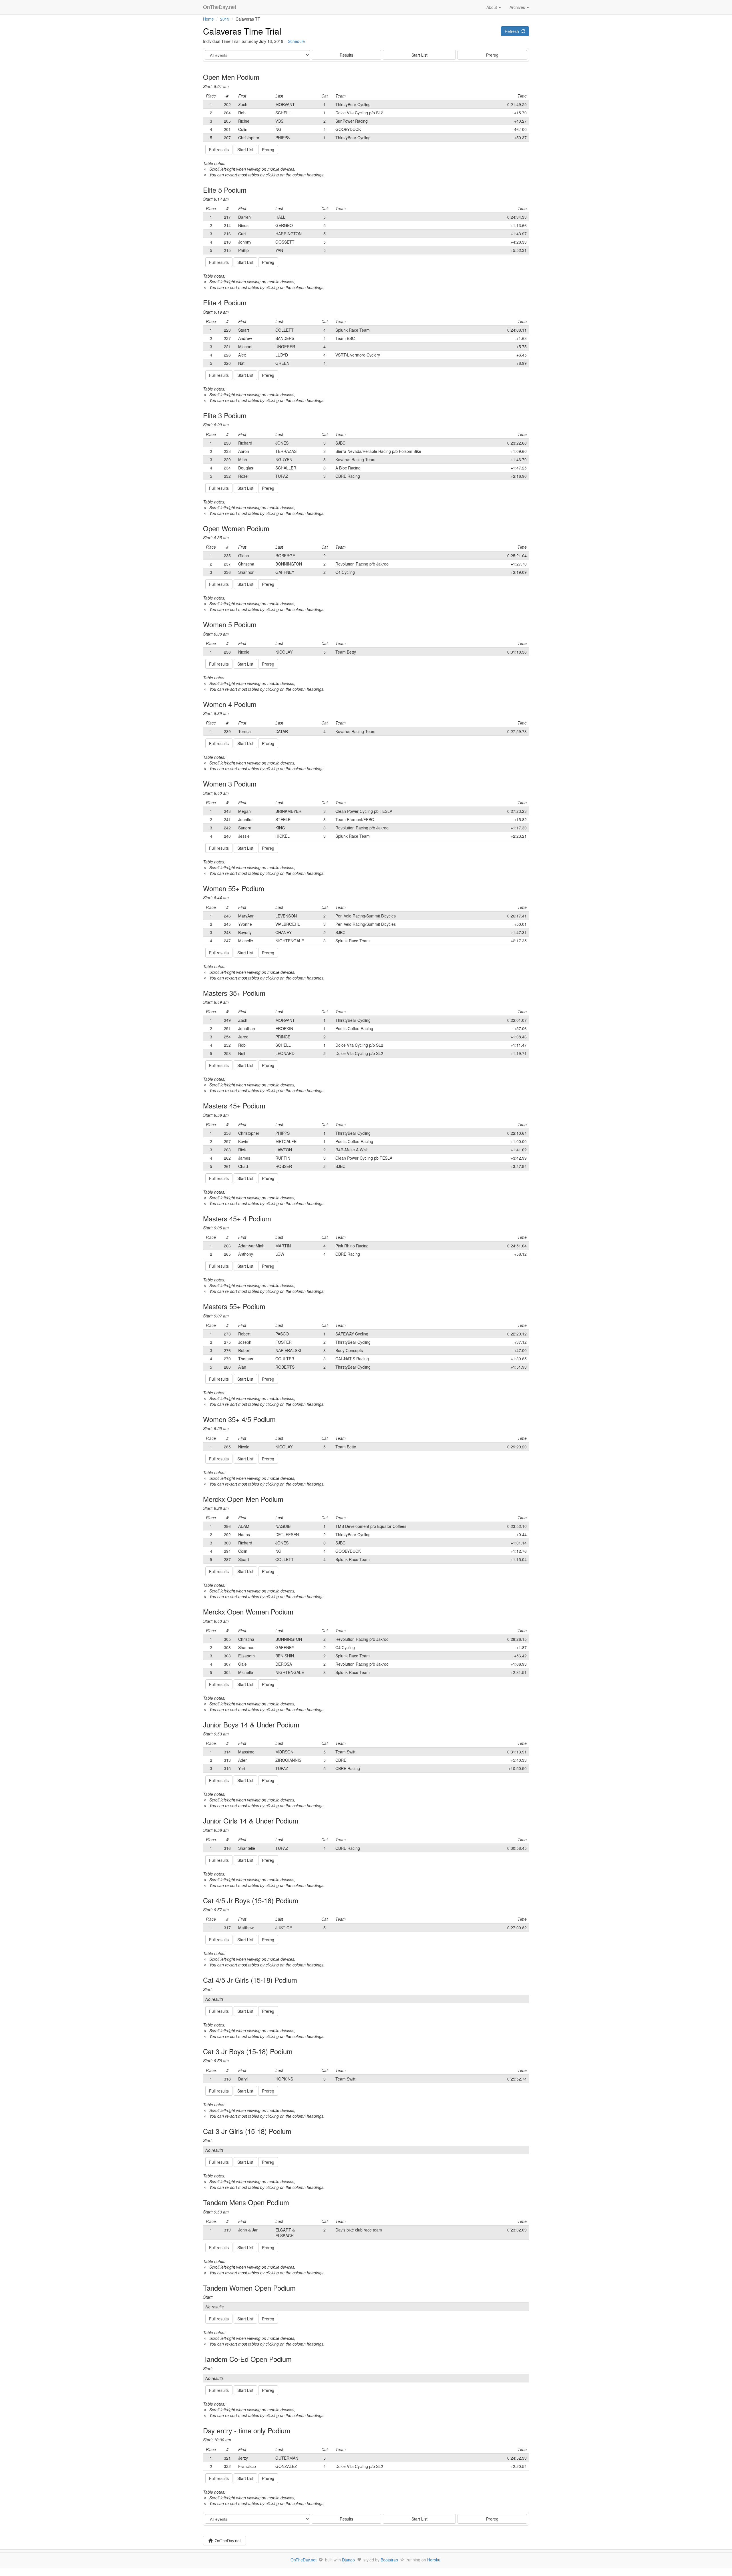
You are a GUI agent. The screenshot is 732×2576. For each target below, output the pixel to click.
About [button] (492, 7)
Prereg (492, 55)
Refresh (513, 31)
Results (346, 55)
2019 (225, 19)
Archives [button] (518, 7)
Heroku (434, 2560)
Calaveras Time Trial (242, 31)
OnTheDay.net (220, 7)
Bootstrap (389, 2560)
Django (348, 2560)
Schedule (296, 41)
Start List (419, 55)
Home (208, 19)
